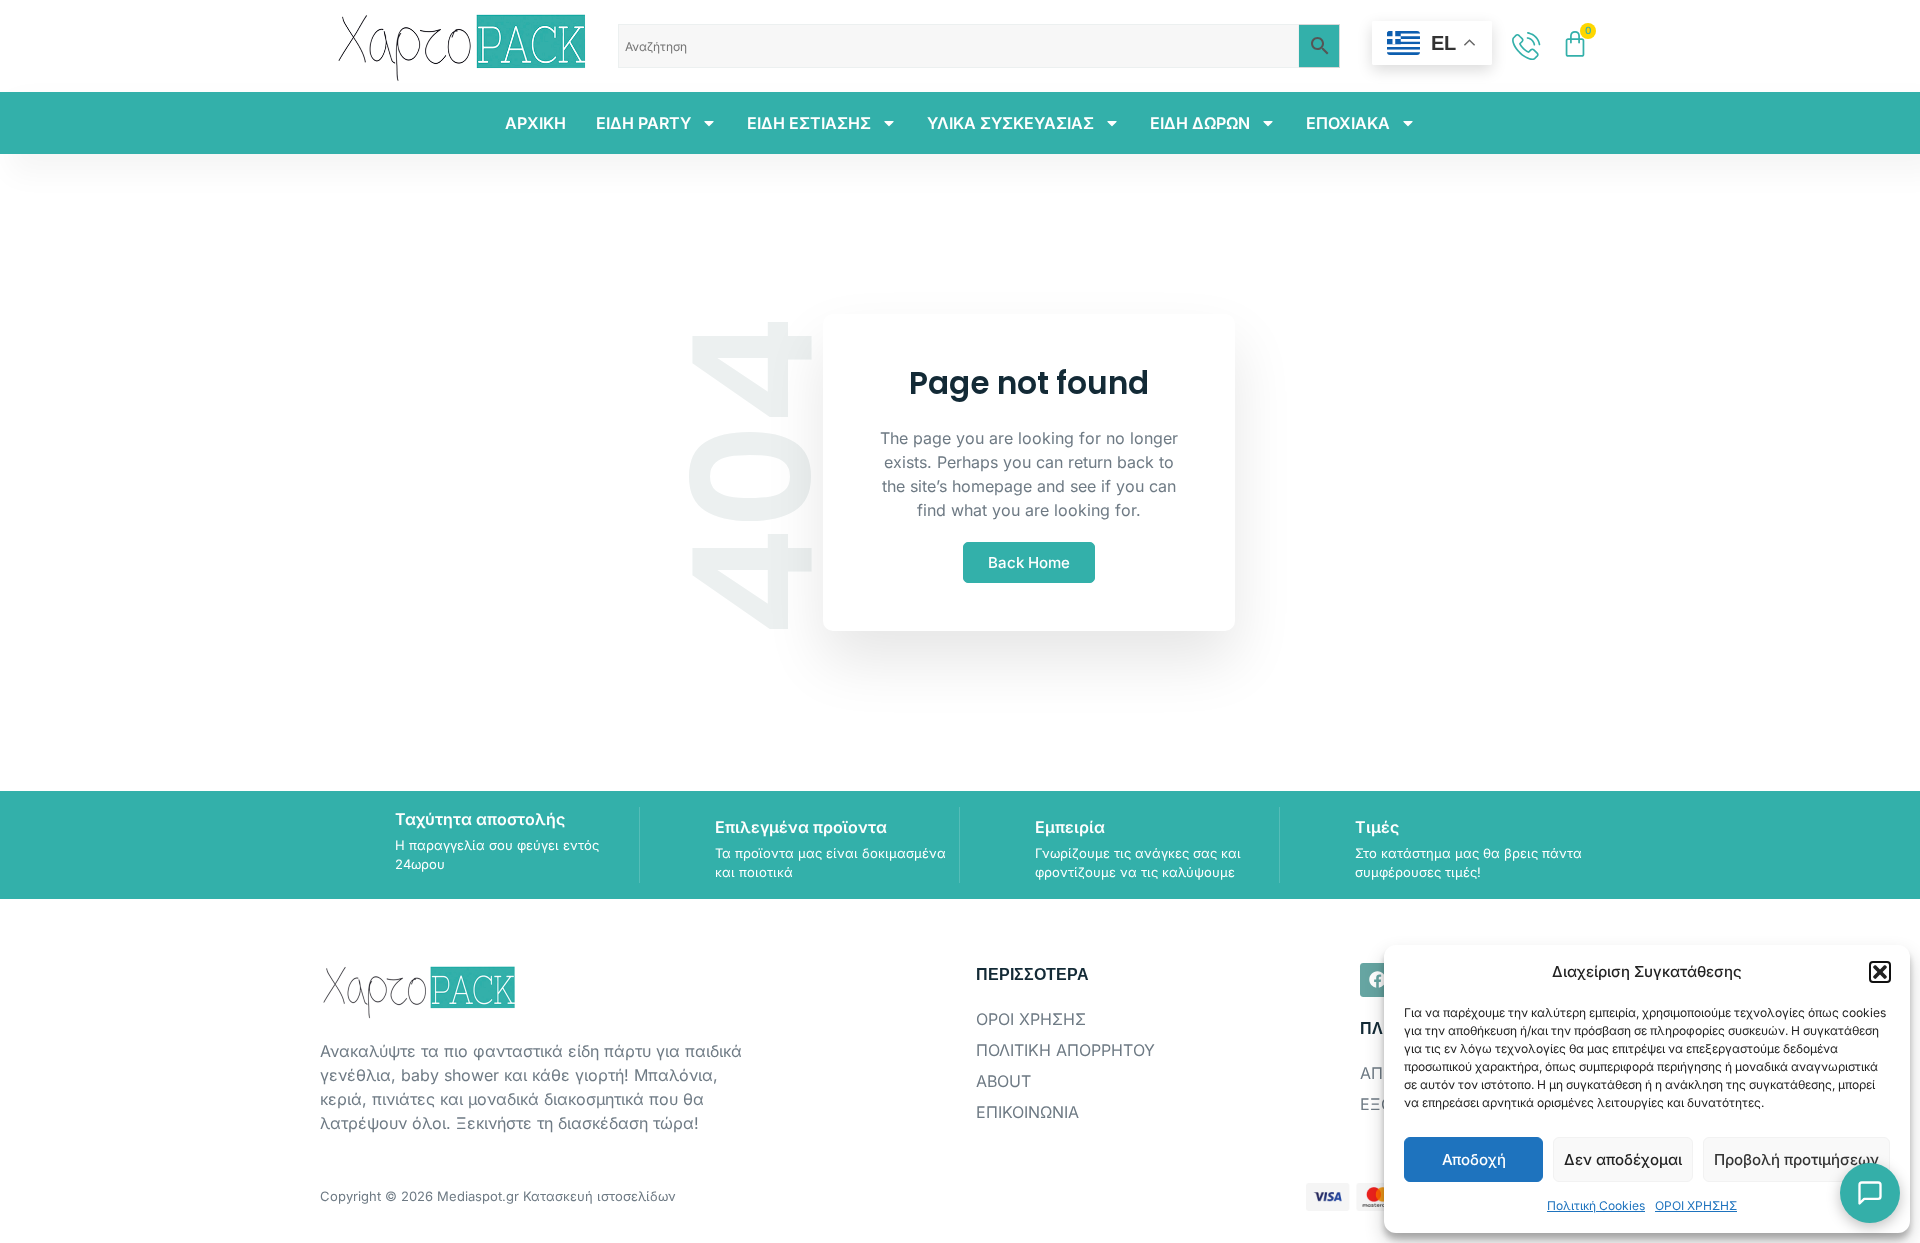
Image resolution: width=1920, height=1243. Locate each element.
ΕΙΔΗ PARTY (643, 123)
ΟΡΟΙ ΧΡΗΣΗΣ (1696, 1205)
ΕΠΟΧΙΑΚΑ (1348, 123)
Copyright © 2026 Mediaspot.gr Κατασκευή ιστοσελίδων (498, 1196)
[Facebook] (1377, 980)
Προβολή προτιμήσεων (1796, 1159)
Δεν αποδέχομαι (1623, 1159)
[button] (1880, 972)
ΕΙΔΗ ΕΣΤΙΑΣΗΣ (809, 123)
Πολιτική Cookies (1596, 1205)
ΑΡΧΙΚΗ (535, 123)
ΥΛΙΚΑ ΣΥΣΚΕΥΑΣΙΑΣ (1010, 123)
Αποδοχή (1474, 1159)
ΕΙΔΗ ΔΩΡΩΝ (1200, 123)
